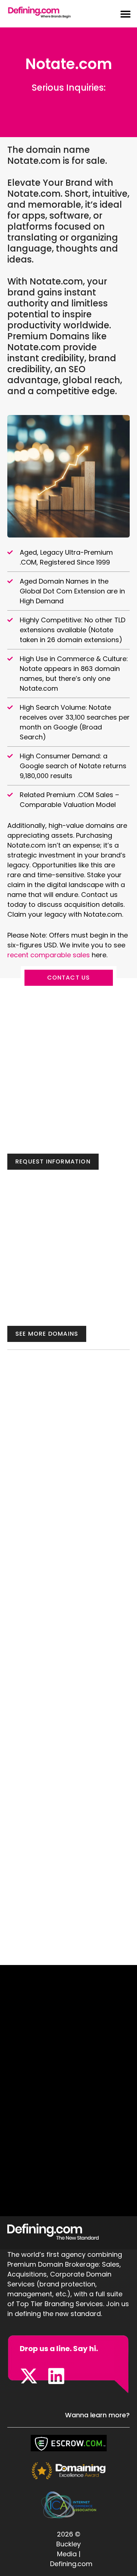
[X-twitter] (29, 2376)
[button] (121, 14)
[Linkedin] (56, 2376)
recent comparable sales (50, 955)
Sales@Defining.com (68, 99)
